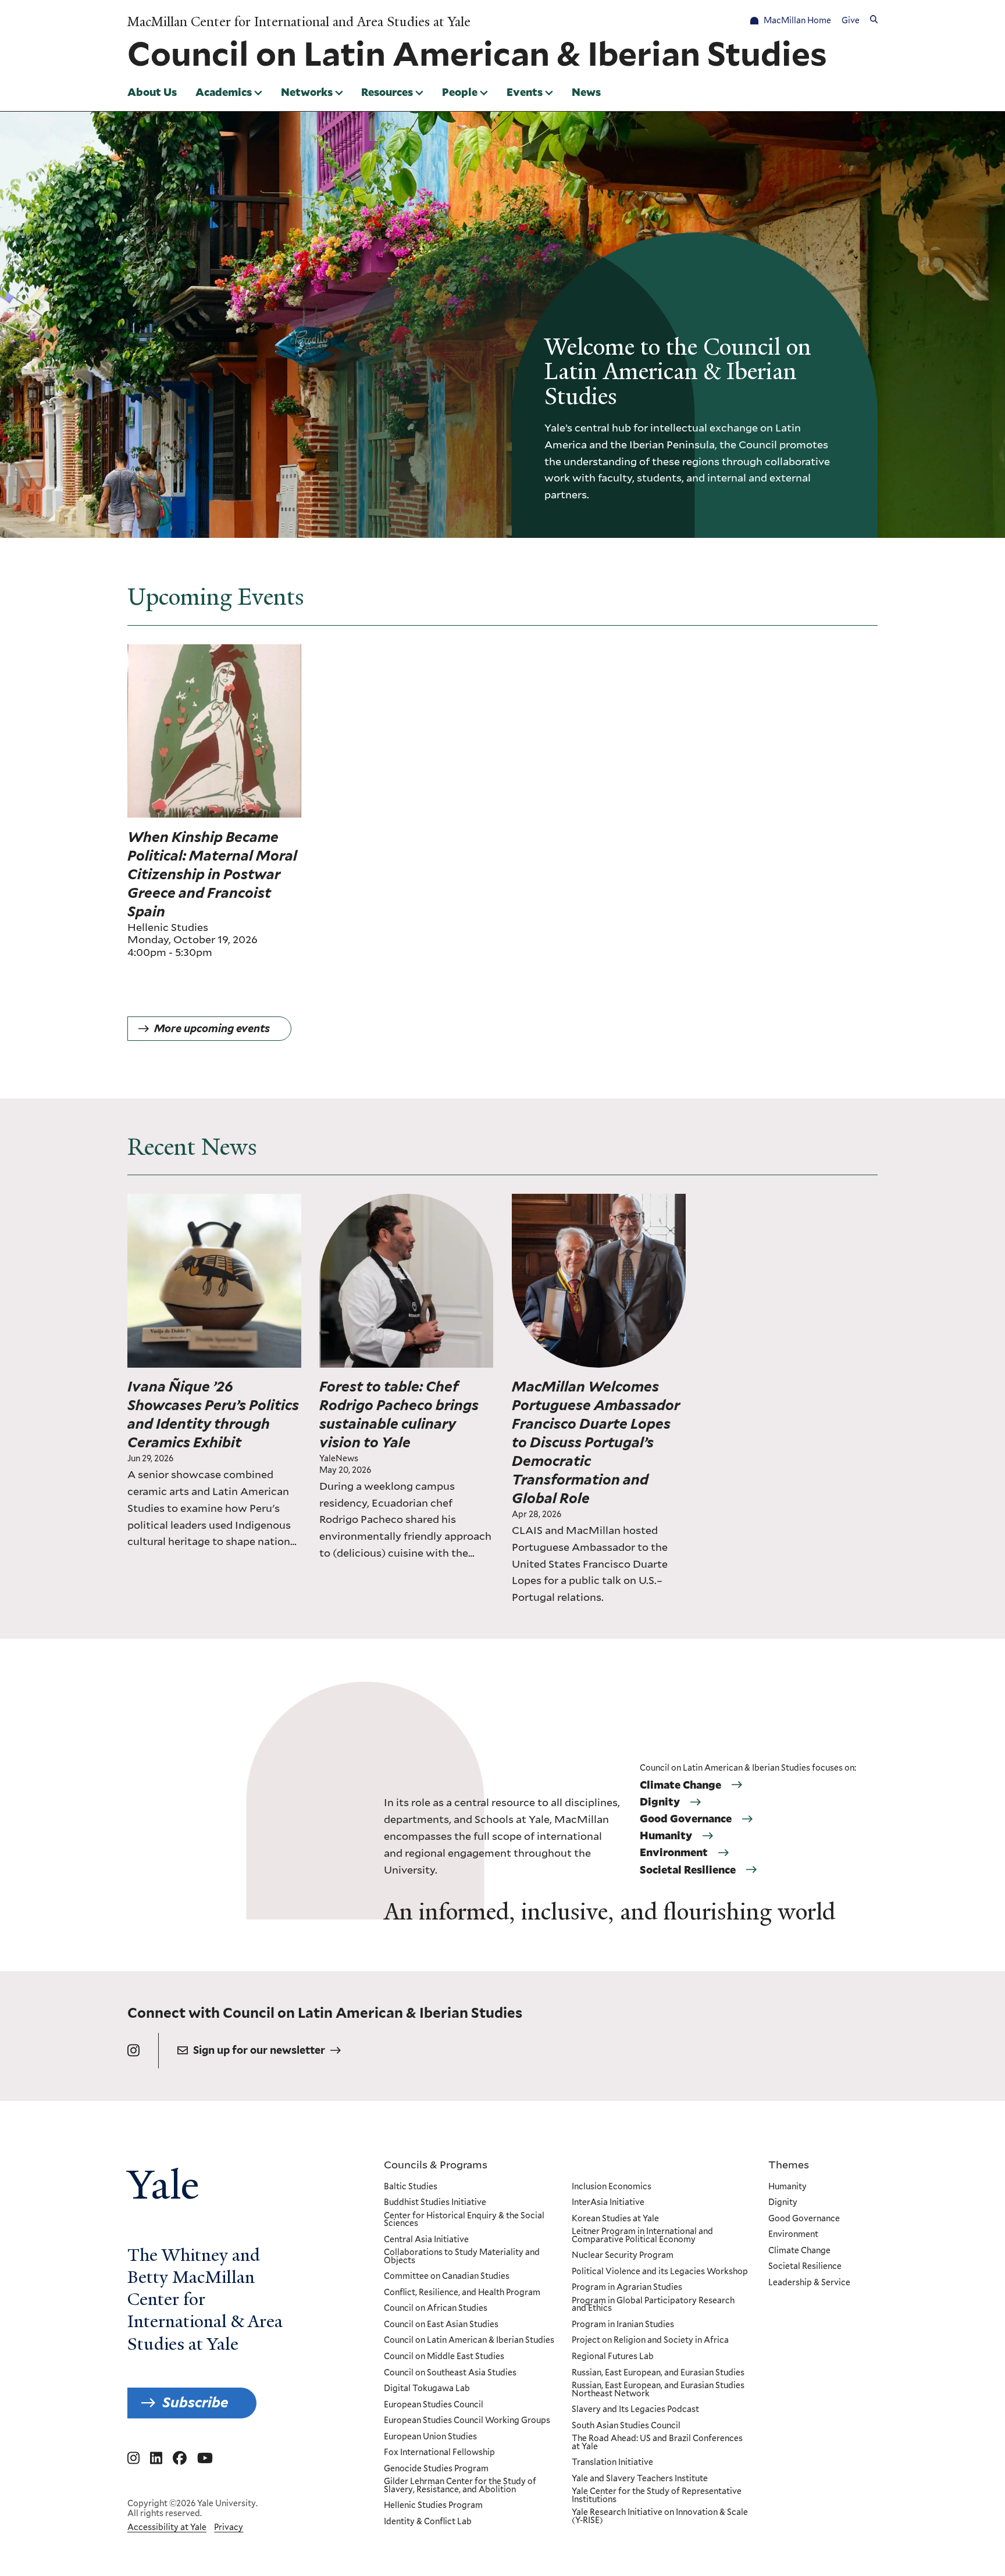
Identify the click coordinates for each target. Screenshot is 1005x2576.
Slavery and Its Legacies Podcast (635, 2410)
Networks (307, 92)
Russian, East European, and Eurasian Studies (658, 2373)
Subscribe (195, 2402)
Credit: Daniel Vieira (259, 1201)
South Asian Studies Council (626, 2426)
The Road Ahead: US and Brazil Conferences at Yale (657, 2443)
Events (525, 92)
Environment (674, 1853)
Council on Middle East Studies (444, 2357)
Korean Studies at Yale (615, 2219)
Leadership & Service (809, 2283)
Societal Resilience (688, 1870)
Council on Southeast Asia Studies (450, 2373)
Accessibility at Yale (167, 2527)
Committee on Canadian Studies (447, 2277)
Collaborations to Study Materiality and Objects (462, 2256)
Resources (387, 92)
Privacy (229, 2527)
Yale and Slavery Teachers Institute (640, 2479)
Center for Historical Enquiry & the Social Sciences (464, 2220)
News (586, 92)
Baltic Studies (411, 2187)
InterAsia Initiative (608, 2203)
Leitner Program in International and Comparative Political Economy (642, 2236)
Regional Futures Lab (613, 2357)
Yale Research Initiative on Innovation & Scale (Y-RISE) (660, 2516)
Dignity (660, 1802)
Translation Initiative (612, 2463)
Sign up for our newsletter (259, 2050)
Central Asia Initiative (426, 2240)
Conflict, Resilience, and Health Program (462, 2293)
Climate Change (680, 1785)
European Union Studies (430, 2437)
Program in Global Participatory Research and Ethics (653, 2305)
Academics (224, 92)
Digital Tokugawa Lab (427, 2389)
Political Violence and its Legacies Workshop (660, 2272)
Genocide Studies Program (436, 2469)
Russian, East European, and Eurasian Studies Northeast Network (658, 2390)
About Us (152, 92)
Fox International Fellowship (439, 2453)
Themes (789, 2164)
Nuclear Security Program (623, 2256)
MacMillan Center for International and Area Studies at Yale (299, 22)
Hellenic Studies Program (433, 2506)
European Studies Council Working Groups (467, 2421)
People (460, 92)
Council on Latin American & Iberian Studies (469, 2340)
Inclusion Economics (612, 2187)
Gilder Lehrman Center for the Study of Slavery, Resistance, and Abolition (460, 2486)
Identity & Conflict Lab (428, 2522)
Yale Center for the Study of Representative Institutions (657, 2495)
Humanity (666, 1836)
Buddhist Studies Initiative (435, 2203)
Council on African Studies (436, 2309)
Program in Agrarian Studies (627, 2288)
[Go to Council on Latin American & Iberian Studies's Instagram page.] (133, 2051)
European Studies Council (434, 2405)
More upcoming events (212, 1028)
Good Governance (686, 1819)
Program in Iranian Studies (623, 2325)
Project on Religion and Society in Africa (650, 2340)
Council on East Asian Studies (441, 2325)
